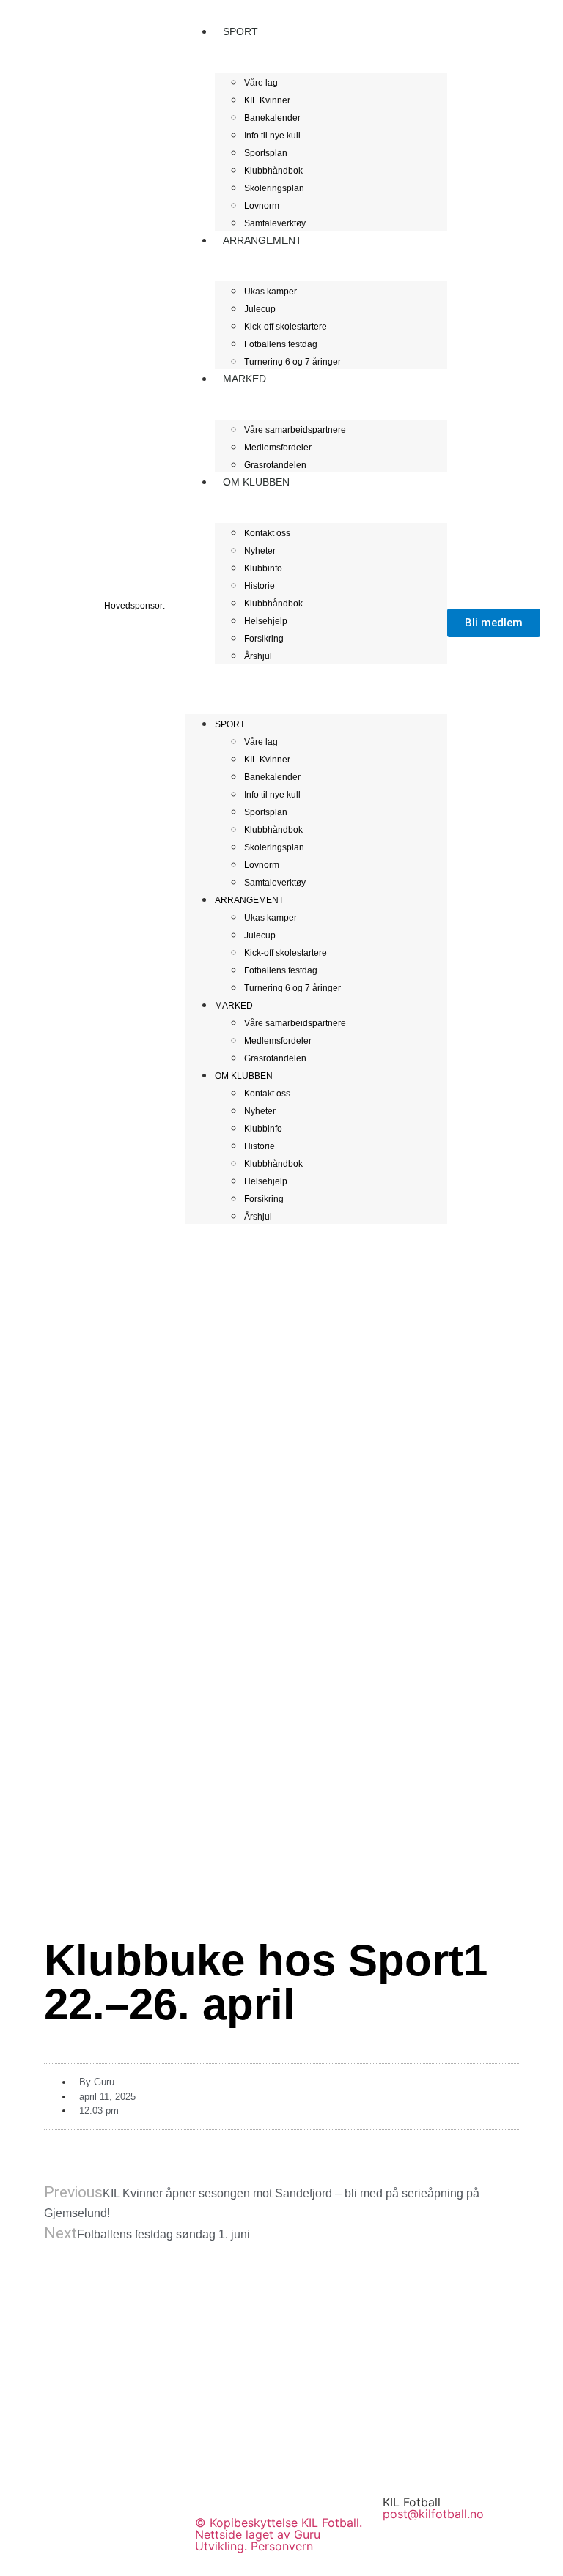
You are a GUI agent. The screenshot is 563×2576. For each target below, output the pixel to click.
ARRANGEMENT (262, 240)
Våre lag (261, 83)
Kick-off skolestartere (286, 327)
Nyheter (260, 551)
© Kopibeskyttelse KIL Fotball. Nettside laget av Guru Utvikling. (279, 2534)
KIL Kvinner (267, 100)
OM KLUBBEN (256, 482)
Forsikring (264, 639)
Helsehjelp (266, 621)
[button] (316, 672)
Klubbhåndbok (273, 171)
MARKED (244, 379)
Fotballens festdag (281, 344)
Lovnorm (262, 206)
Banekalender (272, 118)
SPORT (240, 31)
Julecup (260, 309)
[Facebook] (401, 2459)
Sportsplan (266, 153)
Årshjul (258, 656)
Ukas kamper (271, 292)
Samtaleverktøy (275, 883)
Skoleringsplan (274, 188)
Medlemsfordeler (278, 448)
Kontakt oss (267, 533)
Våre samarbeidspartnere (295, 430)
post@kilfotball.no (433, 2514)
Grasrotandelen (275, 1058)
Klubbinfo (263, 568)
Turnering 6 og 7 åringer (292, 362)
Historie (260, 586)
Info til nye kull (272, 136)
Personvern (282, 2546)
